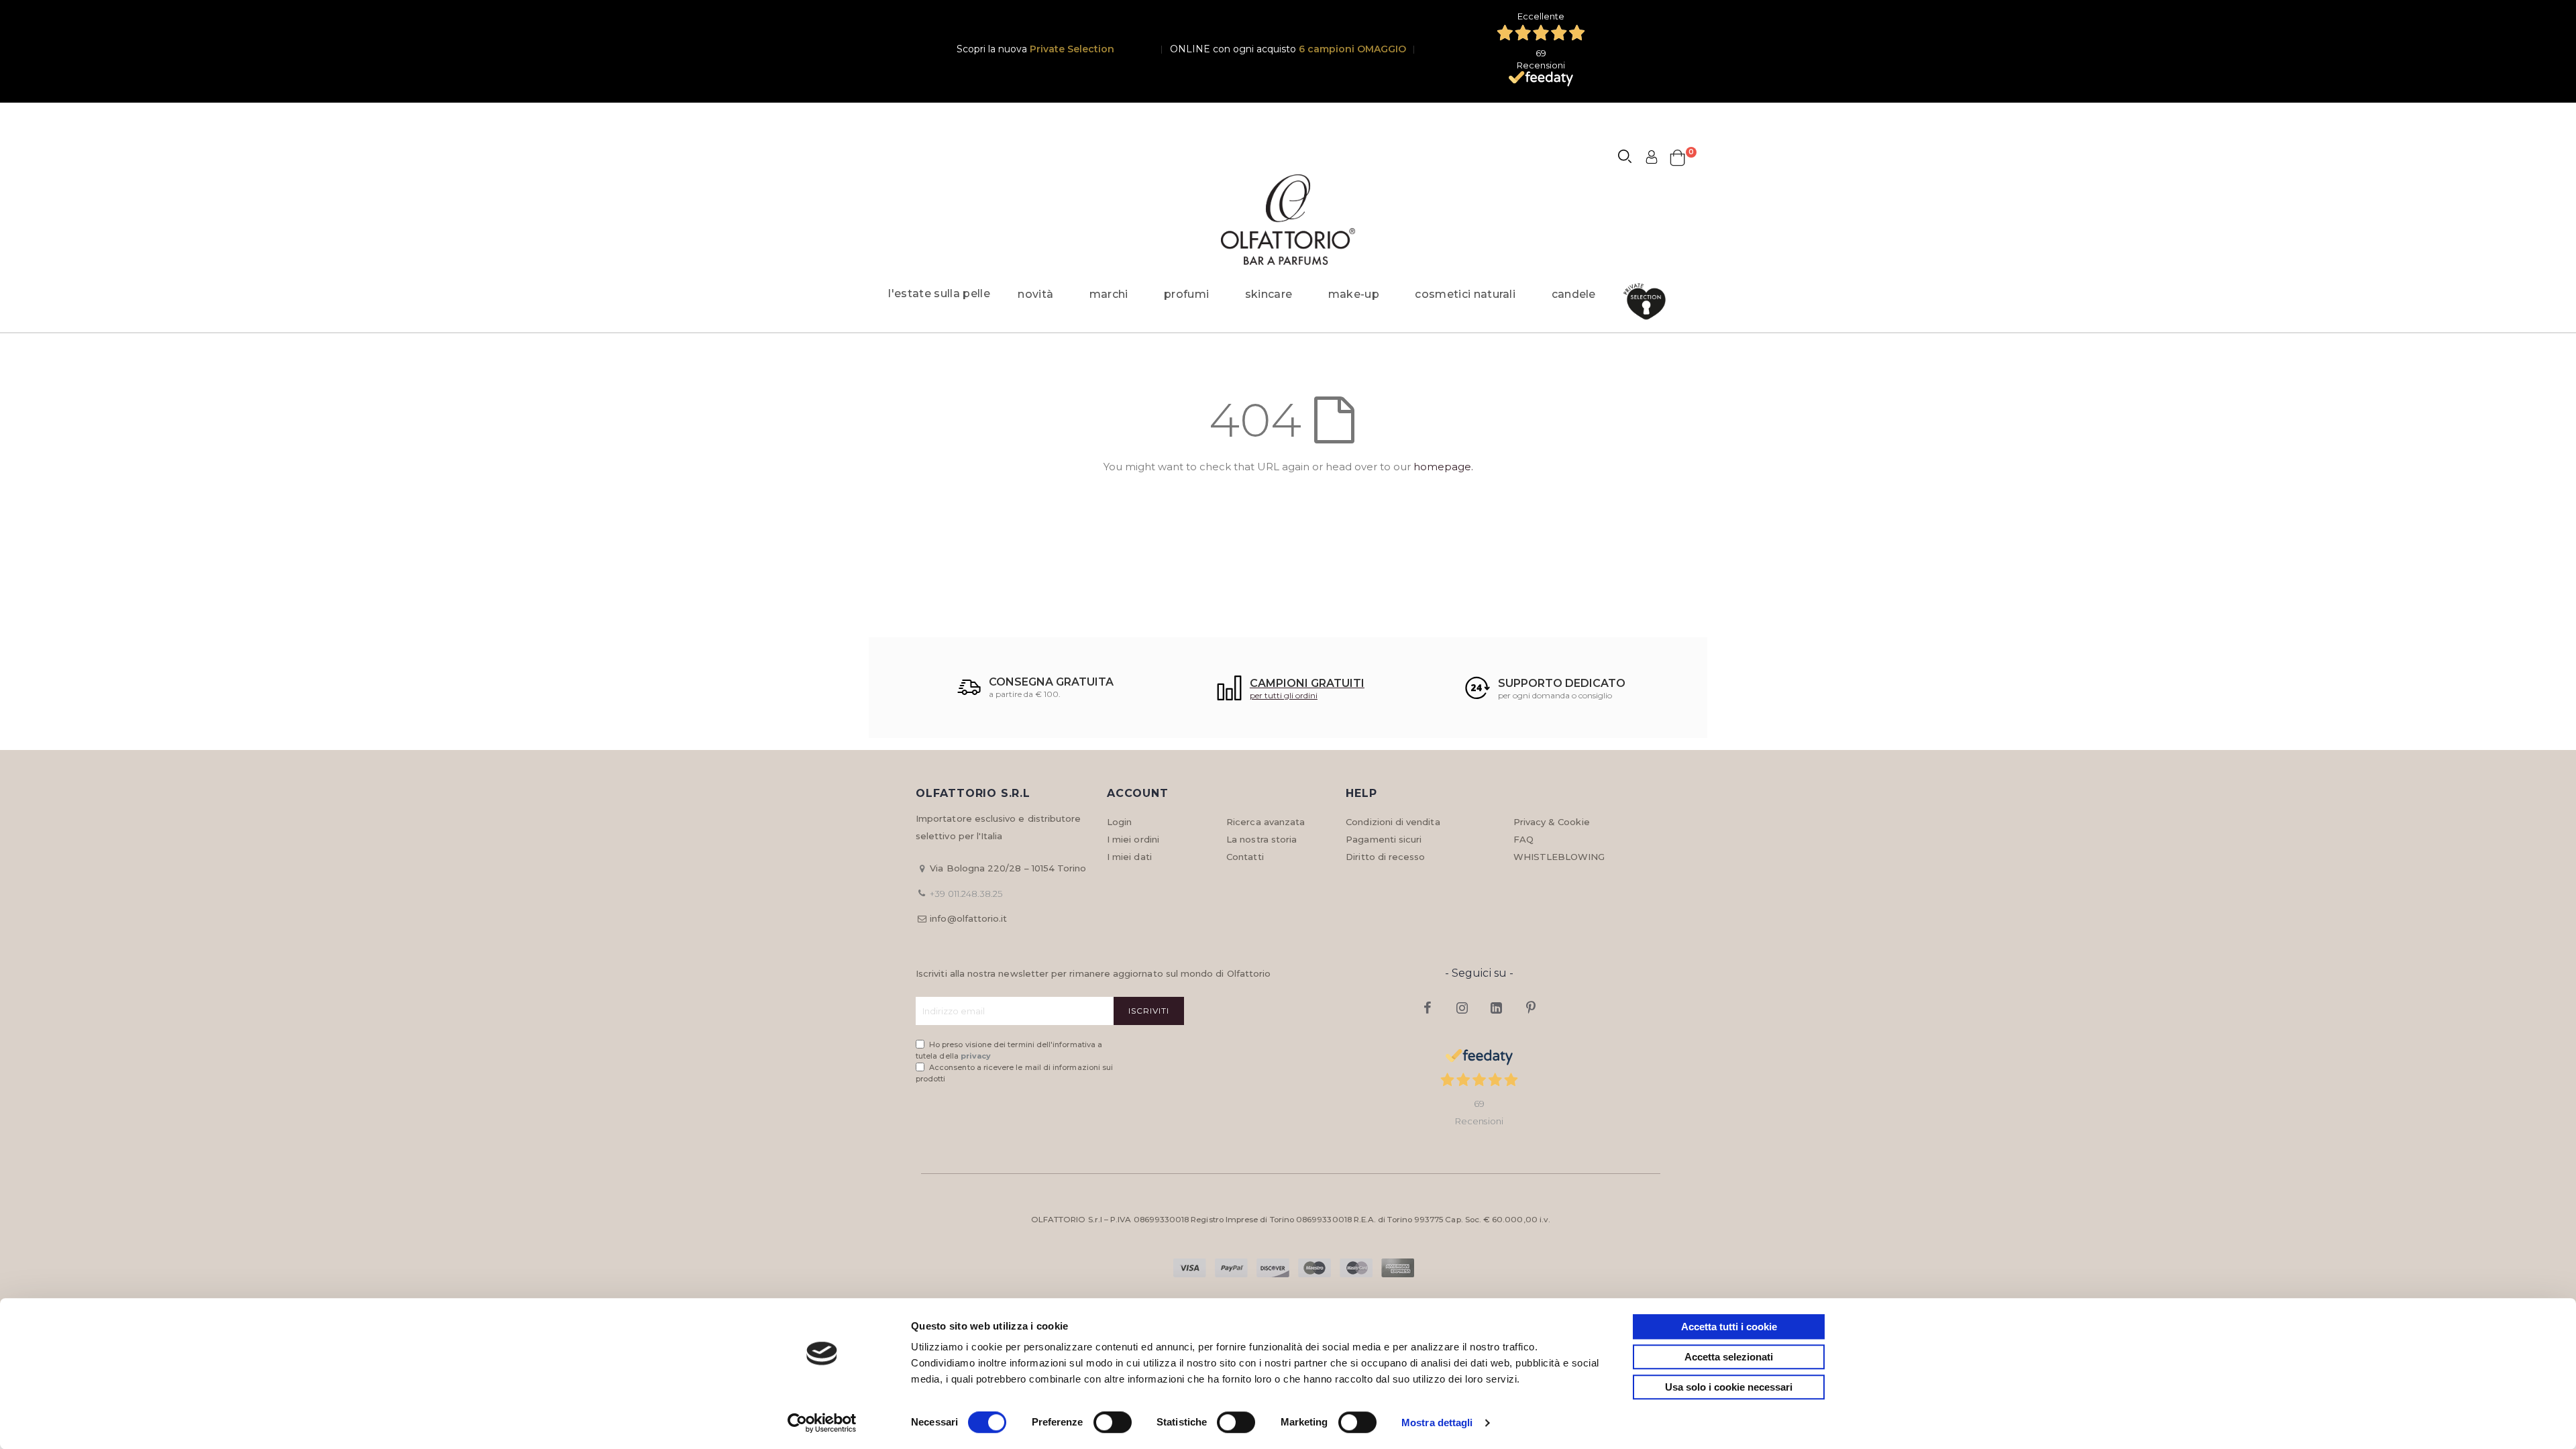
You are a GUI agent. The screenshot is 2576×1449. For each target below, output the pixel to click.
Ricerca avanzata (1266, 822)
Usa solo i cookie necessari (1729, 1387)
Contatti (1245, 857)
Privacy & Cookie (1552, 822)
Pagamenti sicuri (1384, 839)
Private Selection (1072, 49)
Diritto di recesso (1385, 857)
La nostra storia (1262, 839)
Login (1119, 822)
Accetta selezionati (1729, 1357)
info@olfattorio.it (968, 918)
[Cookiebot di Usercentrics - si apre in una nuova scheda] (822, 1423)
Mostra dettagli (1437, 1423)
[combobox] (1631, 158)
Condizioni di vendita (1393, 822)
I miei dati (1129, 857)
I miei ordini (1133, 839)
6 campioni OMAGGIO (1352, 49)
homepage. (1443, 467)
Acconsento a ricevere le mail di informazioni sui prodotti (1014, 1073)
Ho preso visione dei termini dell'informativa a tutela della (1009, 1050)
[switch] (1113, 1424)
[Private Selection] (1649, 302)
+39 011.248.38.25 (966, 894)
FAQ (1523, 839)
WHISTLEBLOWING (1559, 857)
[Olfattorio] (1288, 220)
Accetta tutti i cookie (1729, 1327)
